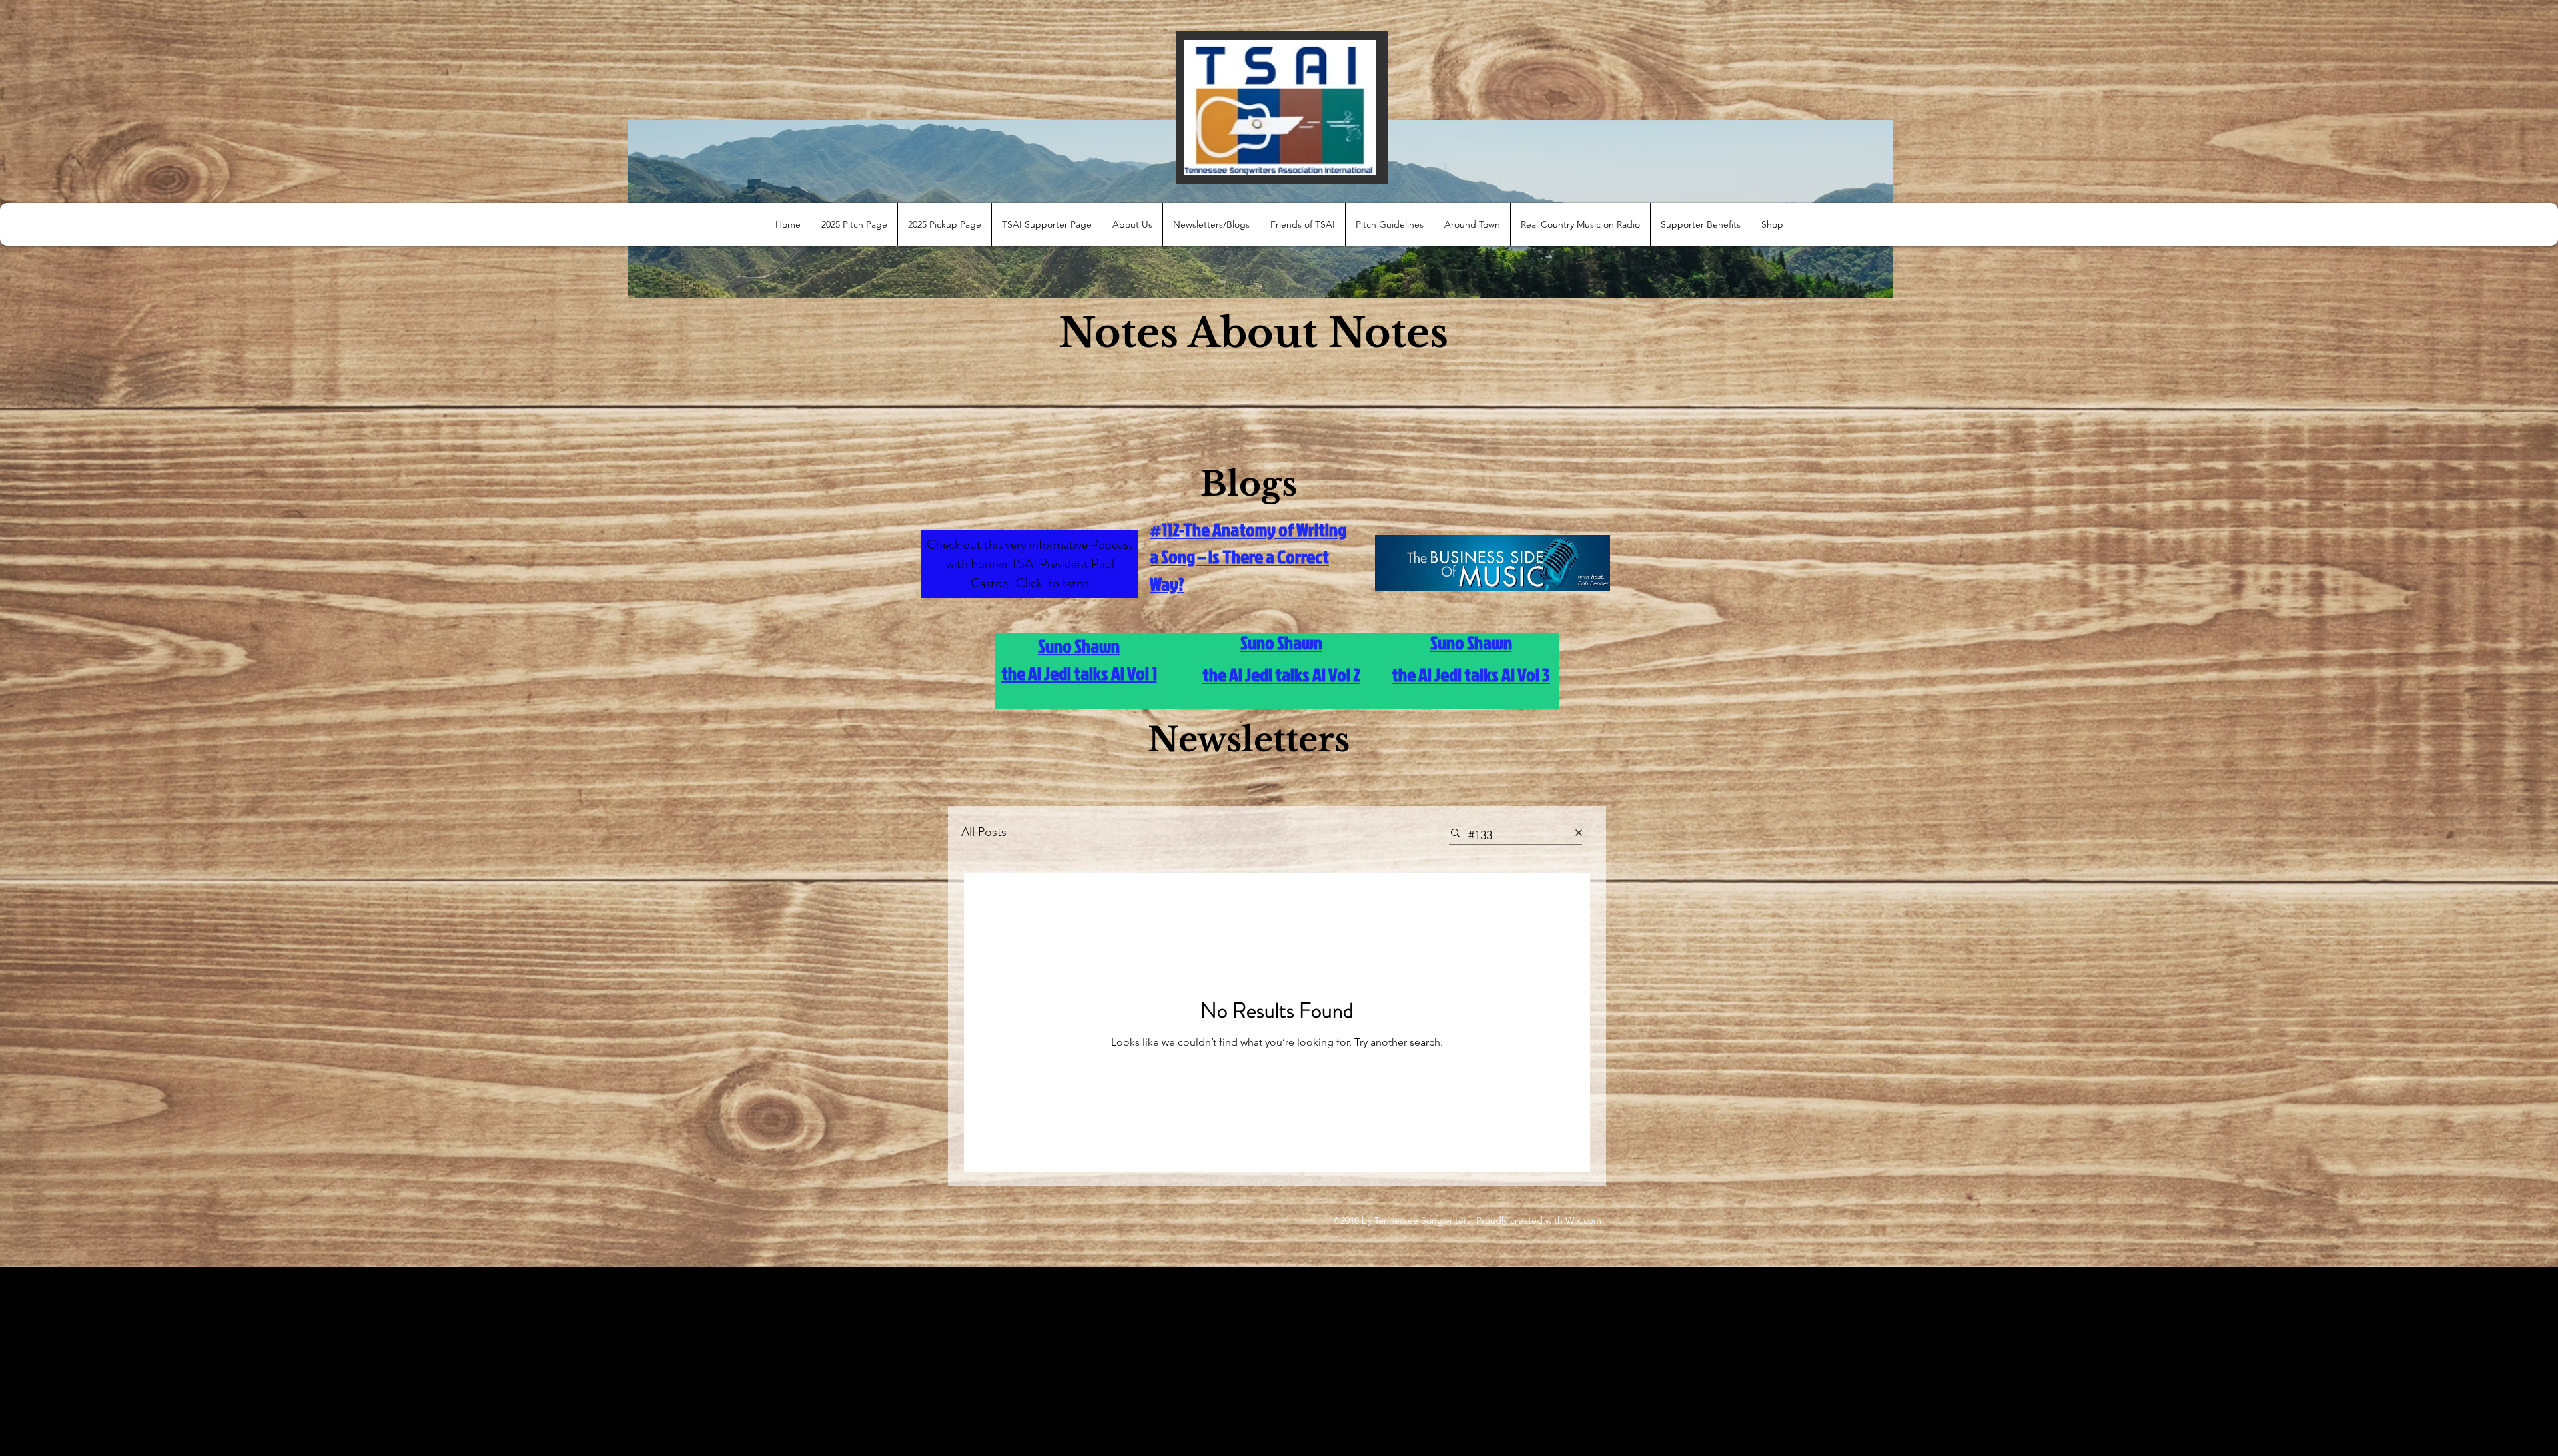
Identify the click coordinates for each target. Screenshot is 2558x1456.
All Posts (984, 832)
